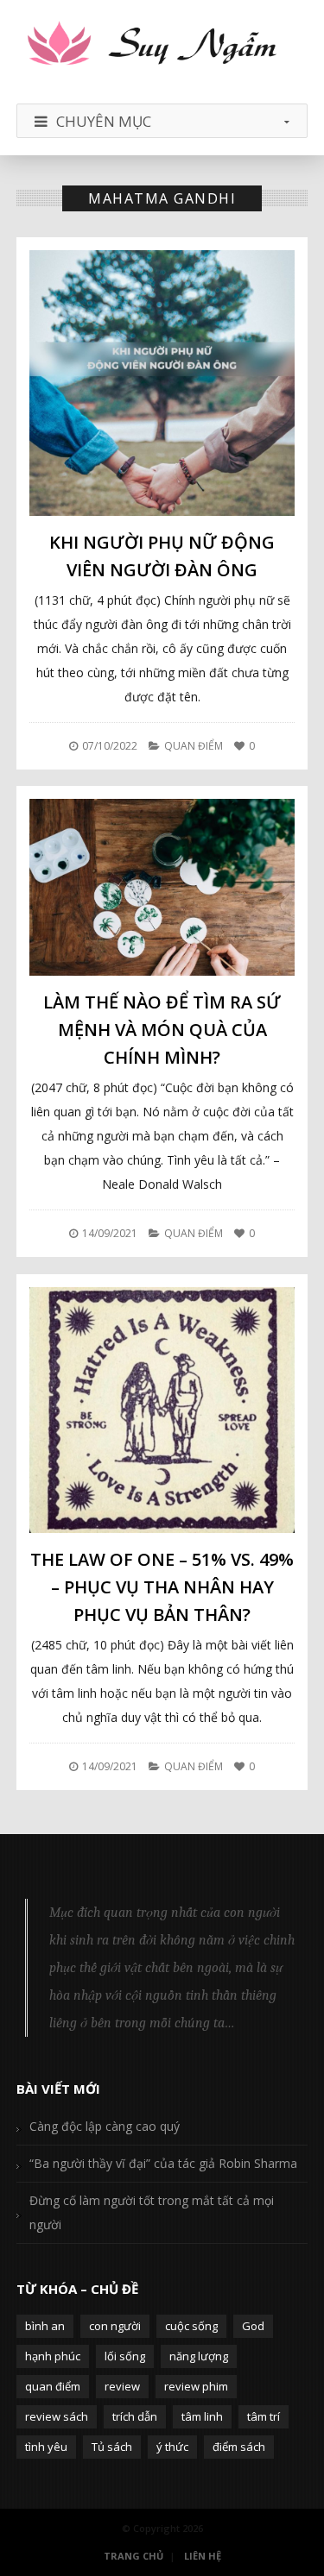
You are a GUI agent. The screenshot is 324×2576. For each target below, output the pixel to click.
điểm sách (239, 2447)
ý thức (172, 2447)
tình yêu (46, 2447)
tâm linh (202, 2416)
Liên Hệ (203, 2556)
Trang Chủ (133, 2556)
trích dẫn (135, 2416)
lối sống (125, 2356)
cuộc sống (191, 2326)
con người (115, 2326)
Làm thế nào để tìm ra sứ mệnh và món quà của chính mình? (162, 1030)
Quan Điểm (194, 746)
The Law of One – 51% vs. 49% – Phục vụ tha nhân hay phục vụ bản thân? (162, 1587)
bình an (45, 2326)
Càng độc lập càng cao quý (105, 2126)
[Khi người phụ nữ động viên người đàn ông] (162, 383)
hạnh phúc (53, 2356)
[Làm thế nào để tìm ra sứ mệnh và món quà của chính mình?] (162, 887)
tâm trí (264, 2416)
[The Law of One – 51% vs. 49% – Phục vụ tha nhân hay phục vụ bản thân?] (162, 1410)
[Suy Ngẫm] (162, 45)
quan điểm (53, 2386)
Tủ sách (112, 2447)
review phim (196, 2386)
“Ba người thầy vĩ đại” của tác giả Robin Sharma (163, 2163)
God (253, 2326)
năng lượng (199, 2356)
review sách (57, 2416)
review (122, 2386)
